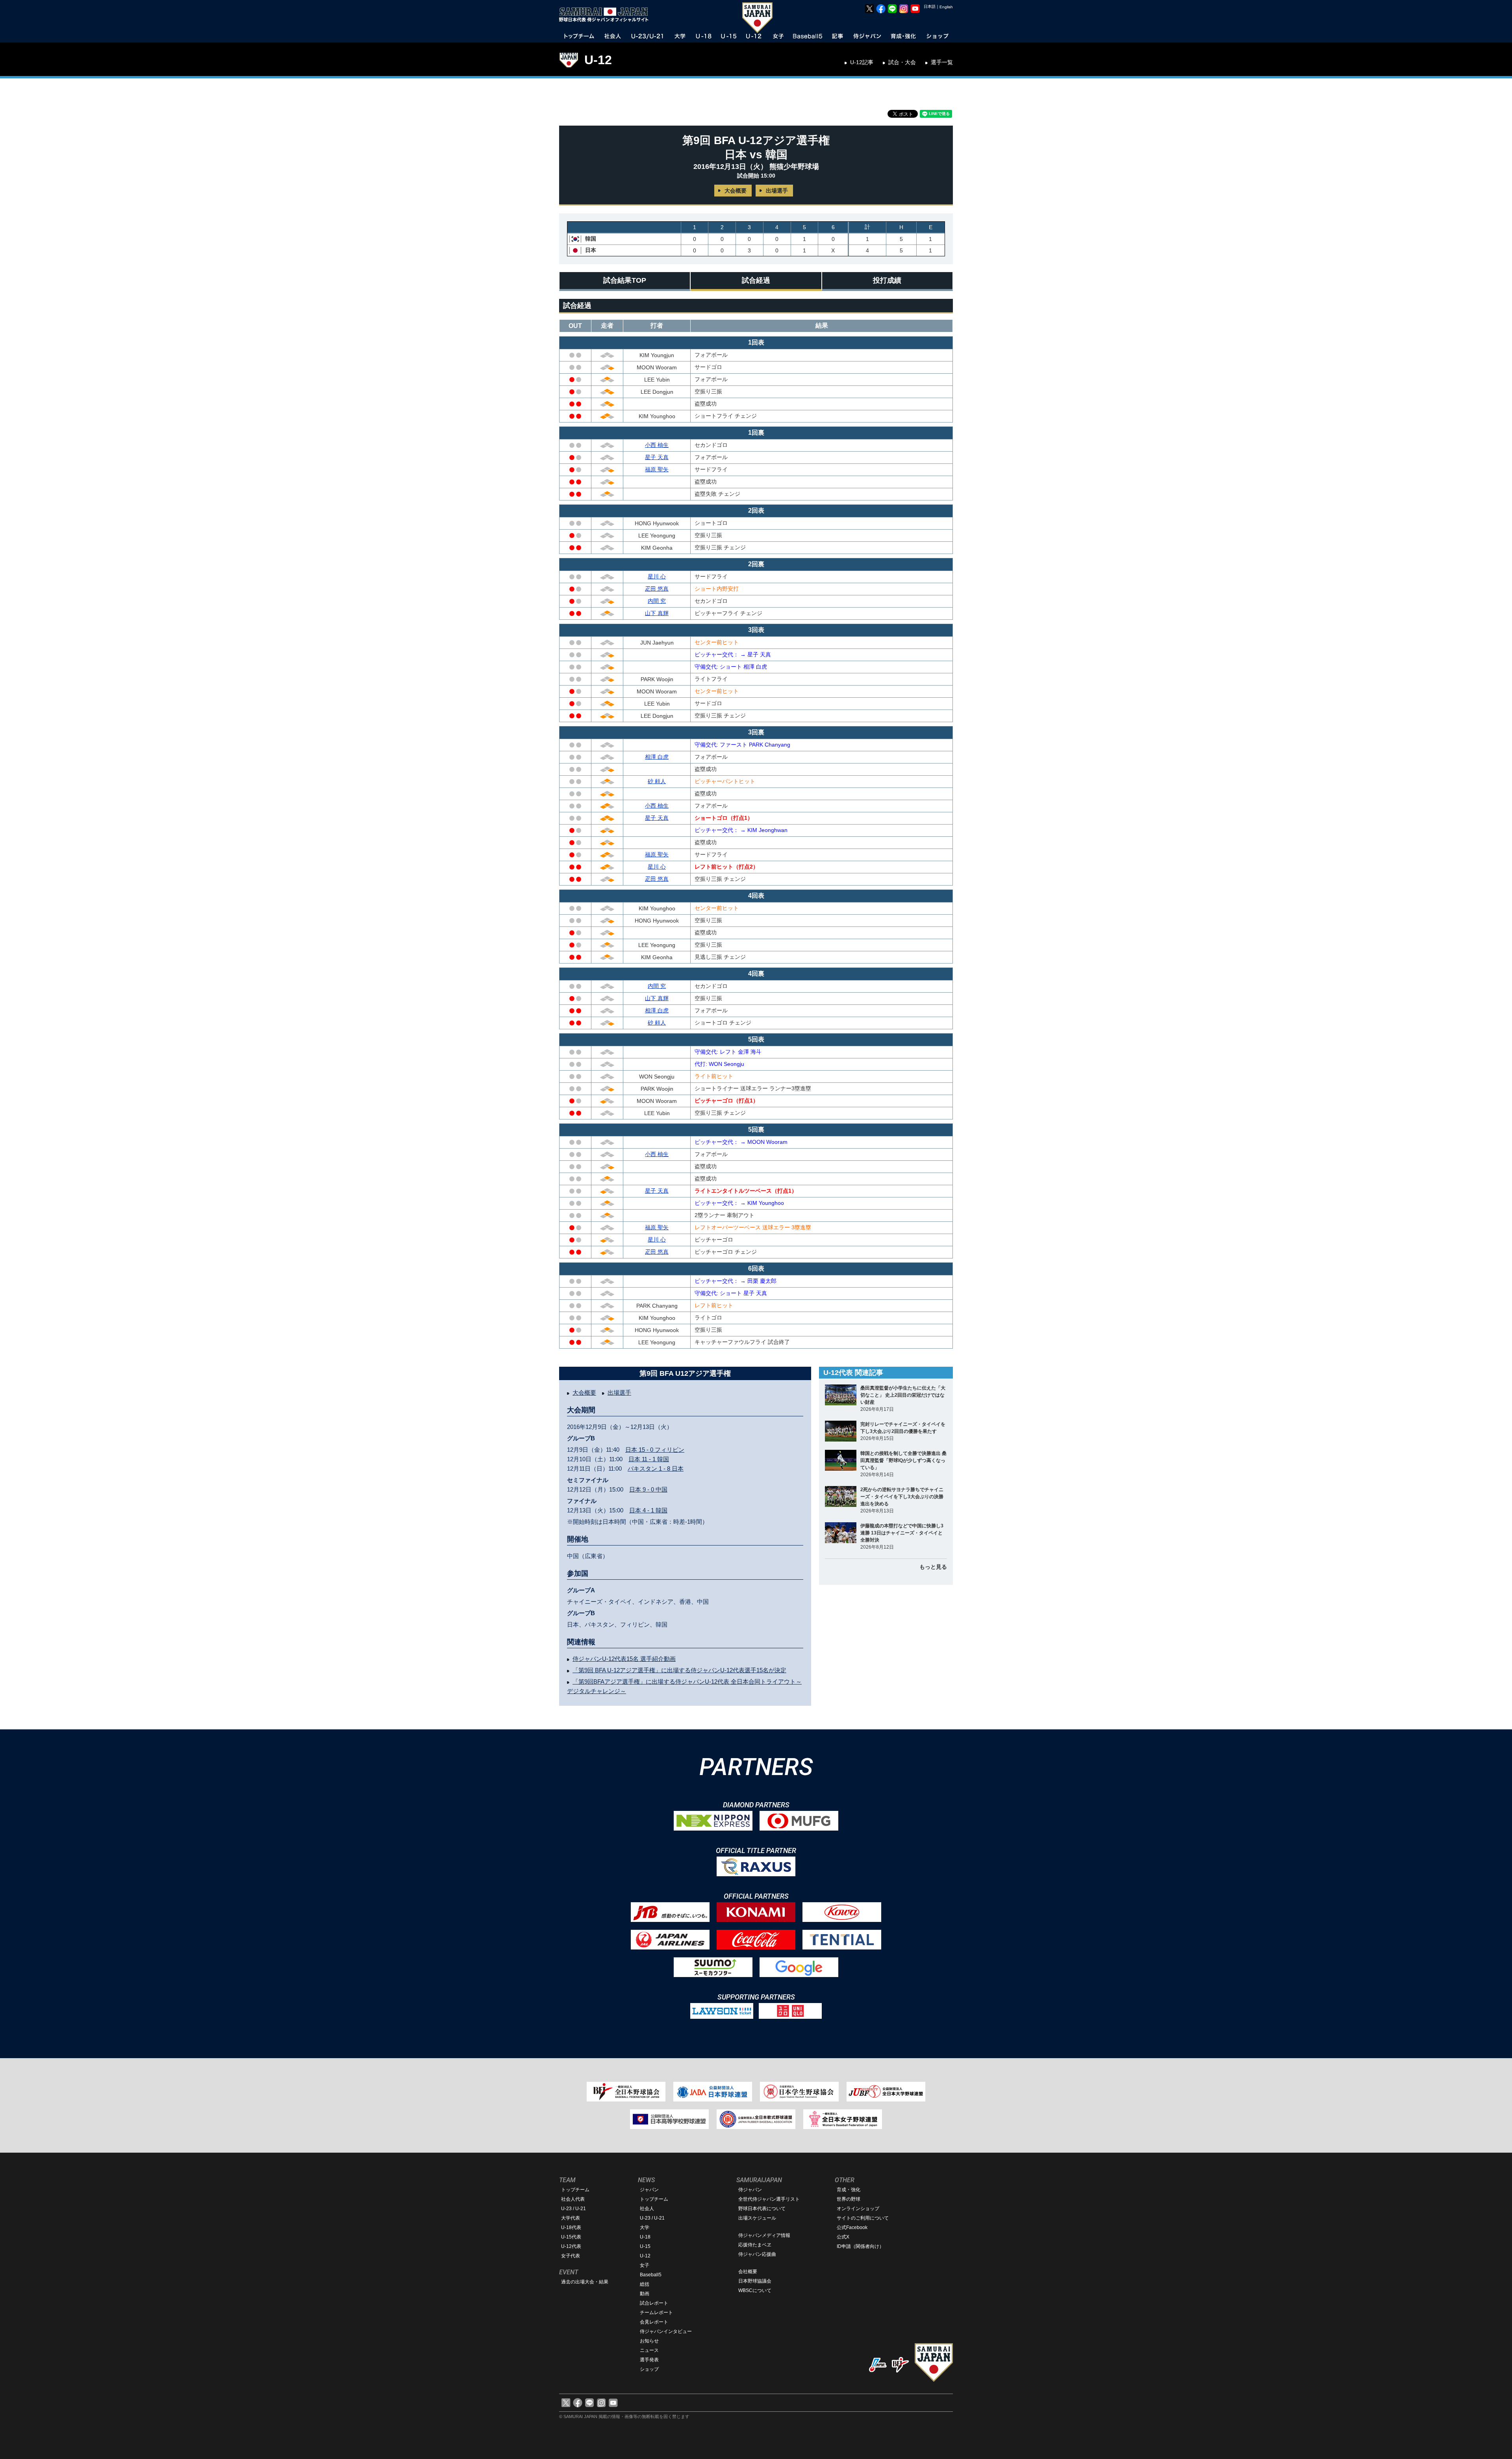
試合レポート (654, 2303)
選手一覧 (942, 62)
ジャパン (649, 2190)
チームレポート (656, 2313)
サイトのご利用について (863, 2218)
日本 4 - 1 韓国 (648, 1510)
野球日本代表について (762, 2209)
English (946, 7)
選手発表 (649, 2360)
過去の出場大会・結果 (585, 2282)
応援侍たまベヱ (755, 2245)
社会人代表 (573, 2199)
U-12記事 (862, 62)
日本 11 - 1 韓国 (649, 1459)
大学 (645, 2227)
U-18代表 (571, 2227)
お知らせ (649, 2341)
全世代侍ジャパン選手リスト (769, 2199)
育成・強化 (849, 2190)
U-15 (645, 2246)
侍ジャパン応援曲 (757, 2254)
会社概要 (748, 2272)
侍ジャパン (750, 2190)
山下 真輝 (657, 613)
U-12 (598, 60)
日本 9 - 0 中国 (648, 1489)
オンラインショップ (858, 2209)
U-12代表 (571, 2246)
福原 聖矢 (657, 469)
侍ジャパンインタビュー (666, 2331)
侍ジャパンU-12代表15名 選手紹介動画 (624, 1659)
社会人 (647, 2209)
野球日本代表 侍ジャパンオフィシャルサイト (606, 15)
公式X (843, 2237)
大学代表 (571, 2218)
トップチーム (575, 2190)
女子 (645, 2265)
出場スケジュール (757, 2218)
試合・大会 (902, 62)
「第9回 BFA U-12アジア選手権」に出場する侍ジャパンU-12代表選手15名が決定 (679, 1670)
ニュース (649, 2350)
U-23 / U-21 (573, 2209)
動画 (645, 2294)
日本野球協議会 (755, 2281)
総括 (645, 2284)
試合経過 (756, 280)
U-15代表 (571, 2237)
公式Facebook (852, 2227)
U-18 (645, 2237)
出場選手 (777, 191)
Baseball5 (651, 2275)
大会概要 (736, 191)
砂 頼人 (657, 781)
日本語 (930, 6)
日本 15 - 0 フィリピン (655, 1450)
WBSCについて (755, 2290)
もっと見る (933, 1567)
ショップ (649, 2369)
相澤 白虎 (657, 757)
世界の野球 (849, 2199)
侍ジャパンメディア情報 (764, 2235)
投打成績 (887, 280)
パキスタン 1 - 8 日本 (656, 1469)
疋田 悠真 (657, 589)
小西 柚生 (657, 445)
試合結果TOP (625, 280)
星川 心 (657, 576)
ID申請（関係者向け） (860, 2246)
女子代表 (571, 2256)
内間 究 (657, 601)
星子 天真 (657, 457)
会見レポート (654, 2322)
